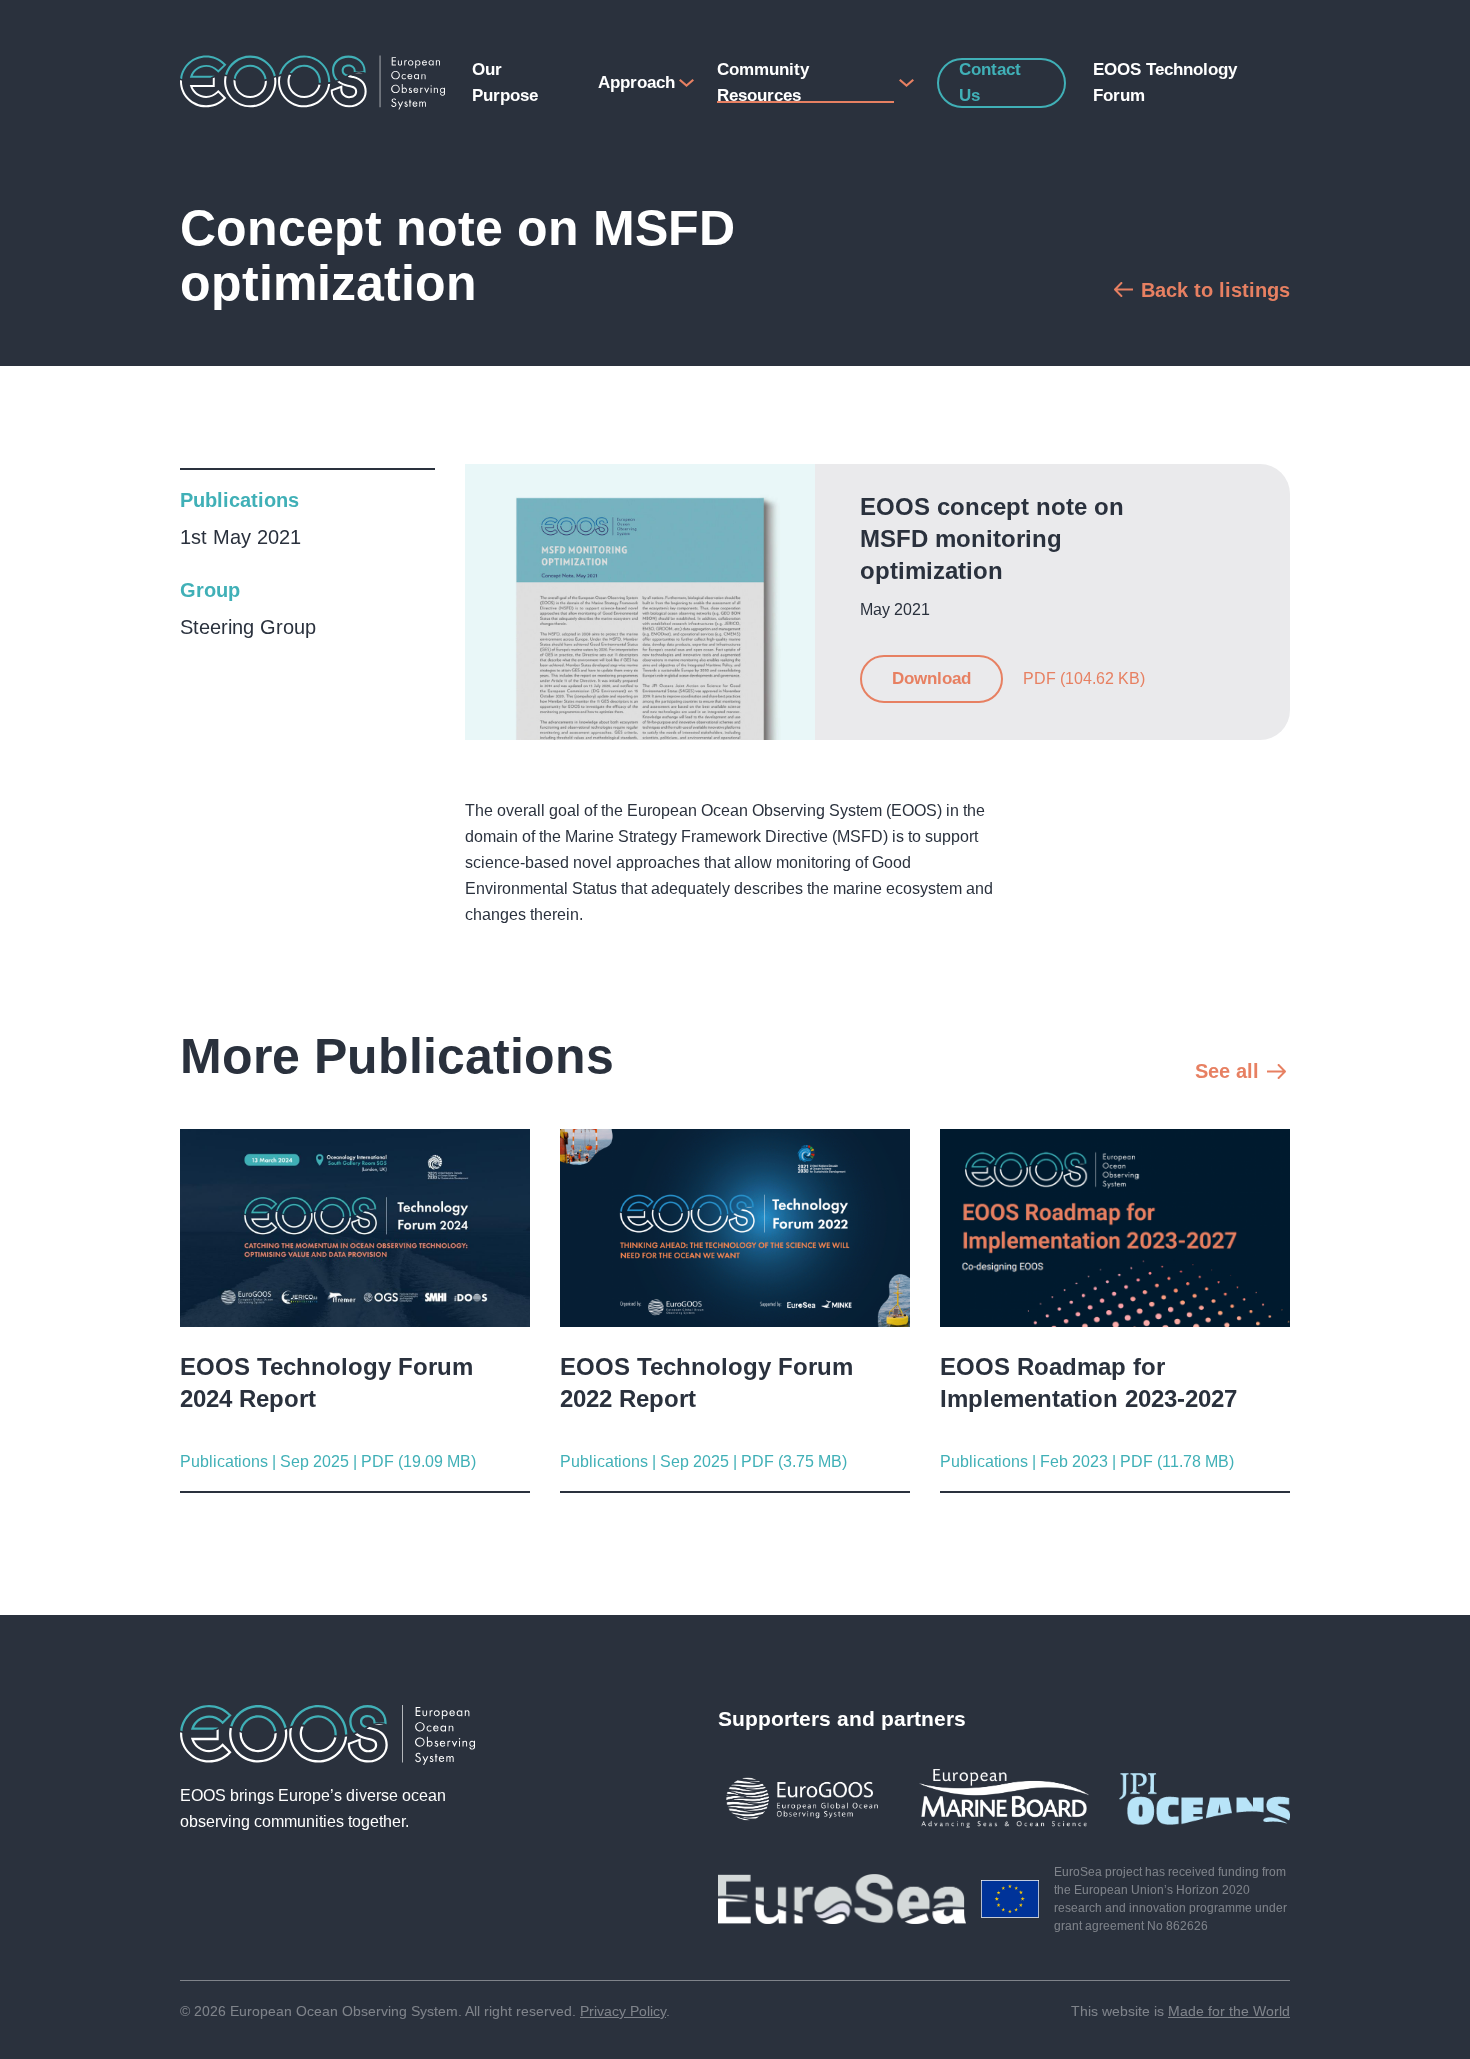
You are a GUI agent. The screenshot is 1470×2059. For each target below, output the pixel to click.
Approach (635, 82)
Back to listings (1215, 290)
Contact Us (990, 82)
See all (1227, 1071)
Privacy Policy (623, 2011)
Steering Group (248, 627)
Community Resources (763, 82)
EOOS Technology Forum (1165, 82)
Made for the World (1229, 2011)
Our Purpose (505, 82)
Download (931, 678)
